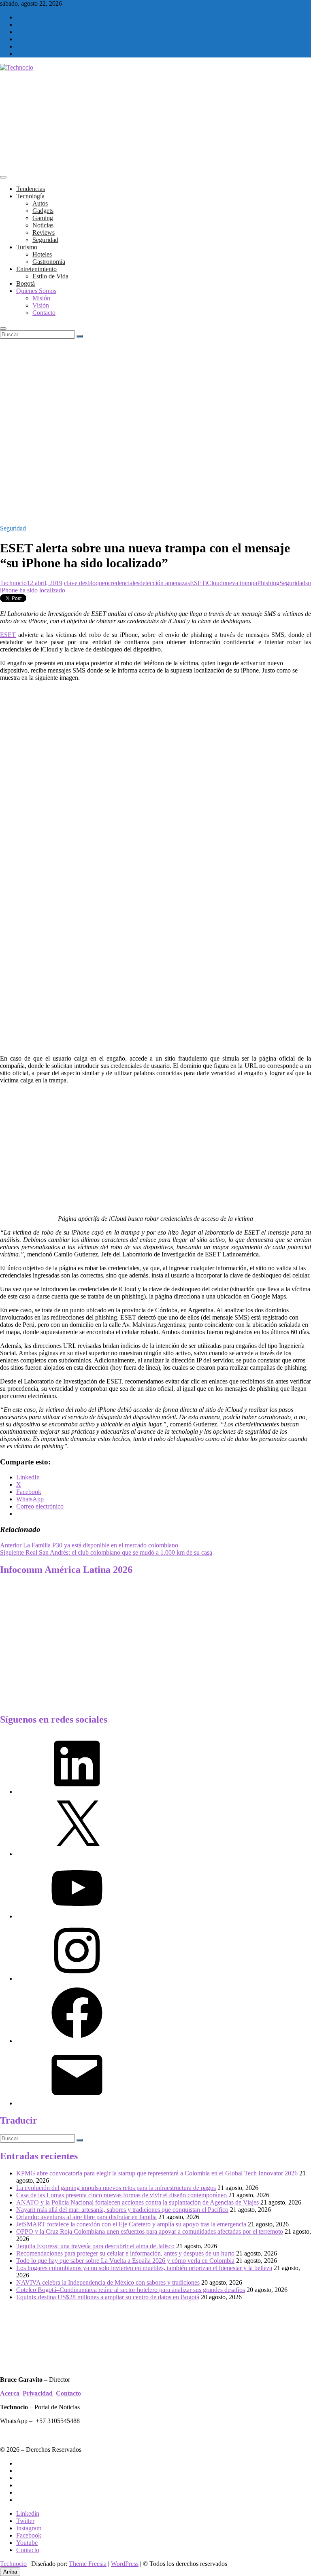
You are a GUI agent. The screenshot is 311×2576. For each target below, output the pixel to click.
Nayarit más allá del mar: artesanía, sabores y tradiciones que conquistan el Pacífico (122, 2210)
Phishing (268, 583)
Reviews (44, 232)
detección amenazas (165, 583)
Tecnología (30, 196)
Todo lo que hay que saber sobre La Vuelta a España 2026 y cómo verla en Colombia (125, 2261)
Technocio (13, 583)
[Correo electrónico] (77, 2103)
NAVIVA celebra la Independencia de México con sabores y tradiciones (108, 2282)
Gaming (43, 218)
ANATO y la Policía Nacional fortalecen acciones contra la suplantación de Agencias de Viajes (137, 2202)
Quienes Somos (36, 291)
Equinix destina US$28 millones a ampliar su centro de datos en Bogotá (108, 2297)
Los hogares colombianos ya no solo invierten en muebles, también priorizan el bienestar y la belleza (144, 2268)
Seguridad (45, 240)
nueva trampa (240, 583)
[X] (77, 1854)
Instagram (29, 2528)
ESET (198, 583)
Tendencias (31, 189)
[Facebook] (77, 2041)
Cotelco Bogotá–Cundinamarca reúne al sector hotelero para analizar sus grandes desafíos (131, 2290)
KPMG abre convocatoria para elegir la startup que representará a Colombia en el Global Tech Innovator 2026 (157, 2173)
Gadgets (43, 211)
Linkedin (28, 2513)
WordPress (125, 2564)
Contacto (44, 313)
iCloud (214, 583)
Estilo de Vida (50, 276)
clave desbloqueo (86, 583)
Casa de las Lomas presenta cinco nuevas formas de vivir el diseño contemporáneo (121, 2195)
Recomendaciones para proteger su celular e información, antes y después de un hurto (125, 2253)
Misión (41, 298)
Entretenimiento (36, 269)
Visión (41, 305)
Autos (40, 203)
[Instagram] (77, 1979)
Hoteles (42, 254)
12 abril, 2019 (45, 583)
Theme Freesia (88, 2564)
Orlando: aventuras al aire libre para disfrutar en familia (86, 2217)
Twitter (25, 2521)
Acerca (10, 2393)
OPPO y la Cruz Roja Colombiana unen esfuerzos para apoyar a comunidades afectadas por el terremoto (150, 2231)
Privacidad (38, 2393)
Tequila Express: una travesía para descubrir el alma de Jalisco (95, 2246)
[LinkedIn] (77, 1792)
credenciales (124, 583)
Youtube (27, 2543)
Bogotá (26, 283)
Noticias (43, 225)
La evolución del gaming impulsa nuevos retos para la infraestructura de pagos (116, 2188)
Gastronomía (49, 262)
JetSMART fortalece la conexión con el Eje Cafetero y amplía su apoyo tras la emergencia (131, 2224)
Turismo (27, 247)
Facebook (29, 2535)
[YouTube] (77, 1916)
